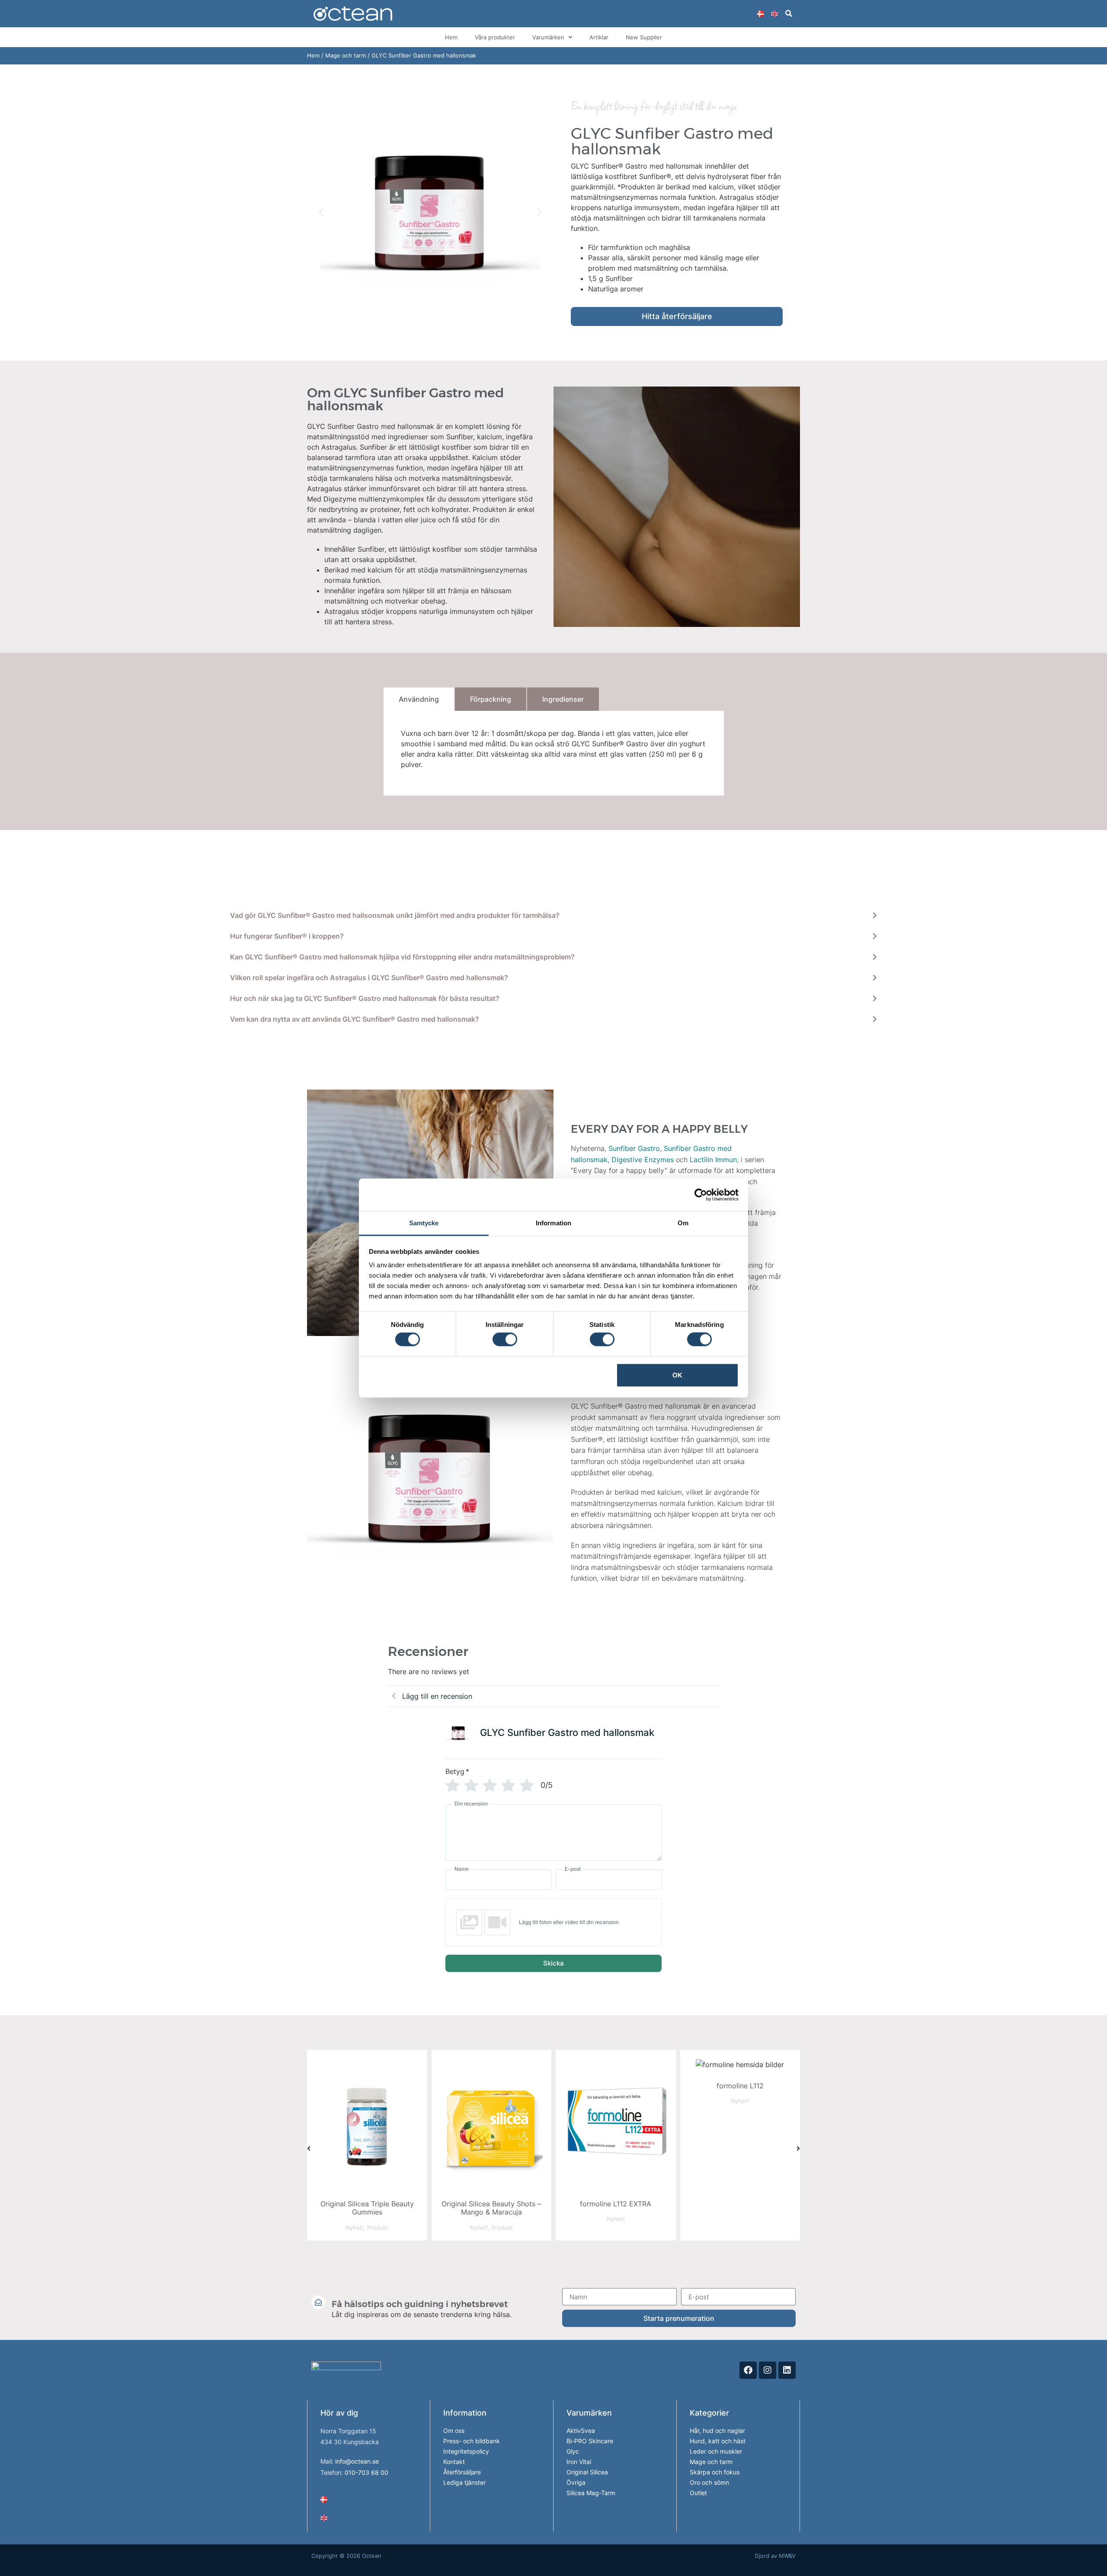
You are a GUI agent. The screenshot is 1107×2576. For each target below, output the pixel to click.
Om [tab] (683, 1223)
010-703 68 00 (366, 2472)
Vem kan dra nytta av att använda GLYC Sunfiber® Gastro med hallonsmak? (355, 1019)
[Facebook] (748, 2370)
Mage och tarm (346, 55)
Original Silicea (587, 2472)
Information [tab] (553, 1223)
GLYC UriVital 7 (740, 2204)
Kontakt (454, 2462)
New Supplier (644, 37)
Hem (451, 37)
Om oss (454, 2431)
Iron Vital (579, 2462)
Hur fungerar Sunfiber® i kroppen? (287, 936)
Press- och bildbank (472, 2441)
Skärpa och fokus (715, 2472)
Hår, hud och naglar (717, 2431)
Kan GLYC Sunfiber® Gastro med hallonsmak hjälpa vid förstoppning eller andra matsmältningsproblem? (402, 957)
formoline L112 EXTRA (491, 2204)
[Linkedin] (787, 2370)
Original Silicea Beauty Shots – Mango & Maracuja (367, 2208)
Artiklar (599, 37)
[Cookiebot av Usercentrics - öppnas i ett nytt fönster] (701, 1195)
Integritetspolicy (466, 2451)
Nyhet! (355, 2228)
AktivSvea (581, 2431)
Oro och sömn (709, 2482)
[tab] (419, 699)
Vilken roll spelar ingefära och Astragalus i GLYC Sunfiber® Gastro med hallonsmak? (369, 978)
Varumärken (548, 37)
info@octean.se (357, 2461)
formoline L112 (616, 2086)
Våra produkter (495, 37)
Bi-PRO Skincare (590, 2441)
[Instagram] (768, 2370)
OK (677, 1375)
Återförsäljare (462, 2472)
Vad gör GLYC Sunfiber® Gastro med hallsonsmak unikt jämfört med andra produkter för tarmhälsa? (395, 915)
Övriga (576, 2482)
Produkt (378, 2228)
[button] (789, 14)
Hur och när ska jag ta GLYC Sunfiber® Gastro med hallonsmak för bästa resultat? (365, 998)
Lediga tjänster (464, 2482)
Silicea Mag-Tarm (591, 2493)
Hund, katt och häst (718, 2441)
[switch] (505, 1339)
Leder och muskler (716, 2451)
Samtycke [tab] (424, 1223)
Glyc (573, 2451)
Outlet (698, 2493)
